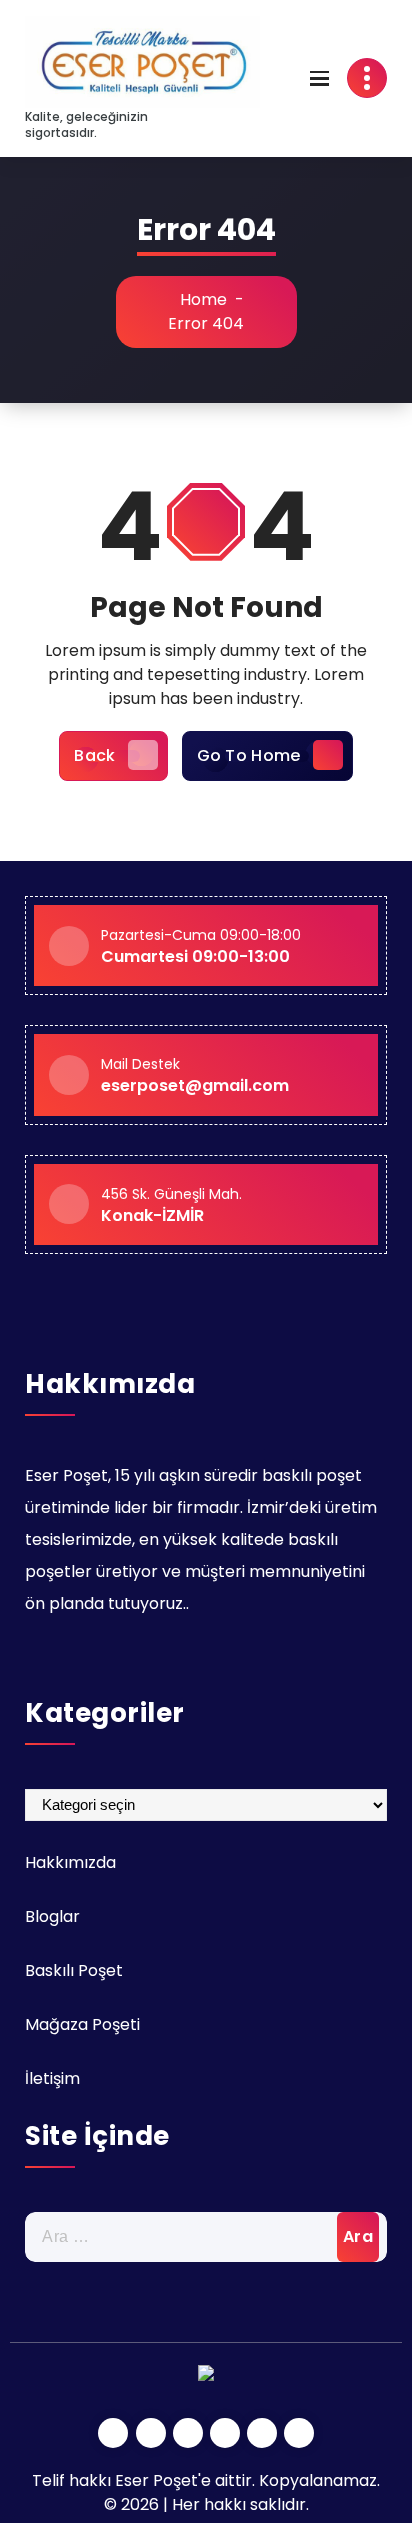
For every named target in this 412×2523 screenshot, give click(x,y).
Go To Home (249, 755)
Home (201, 299)
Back (94, 755)
